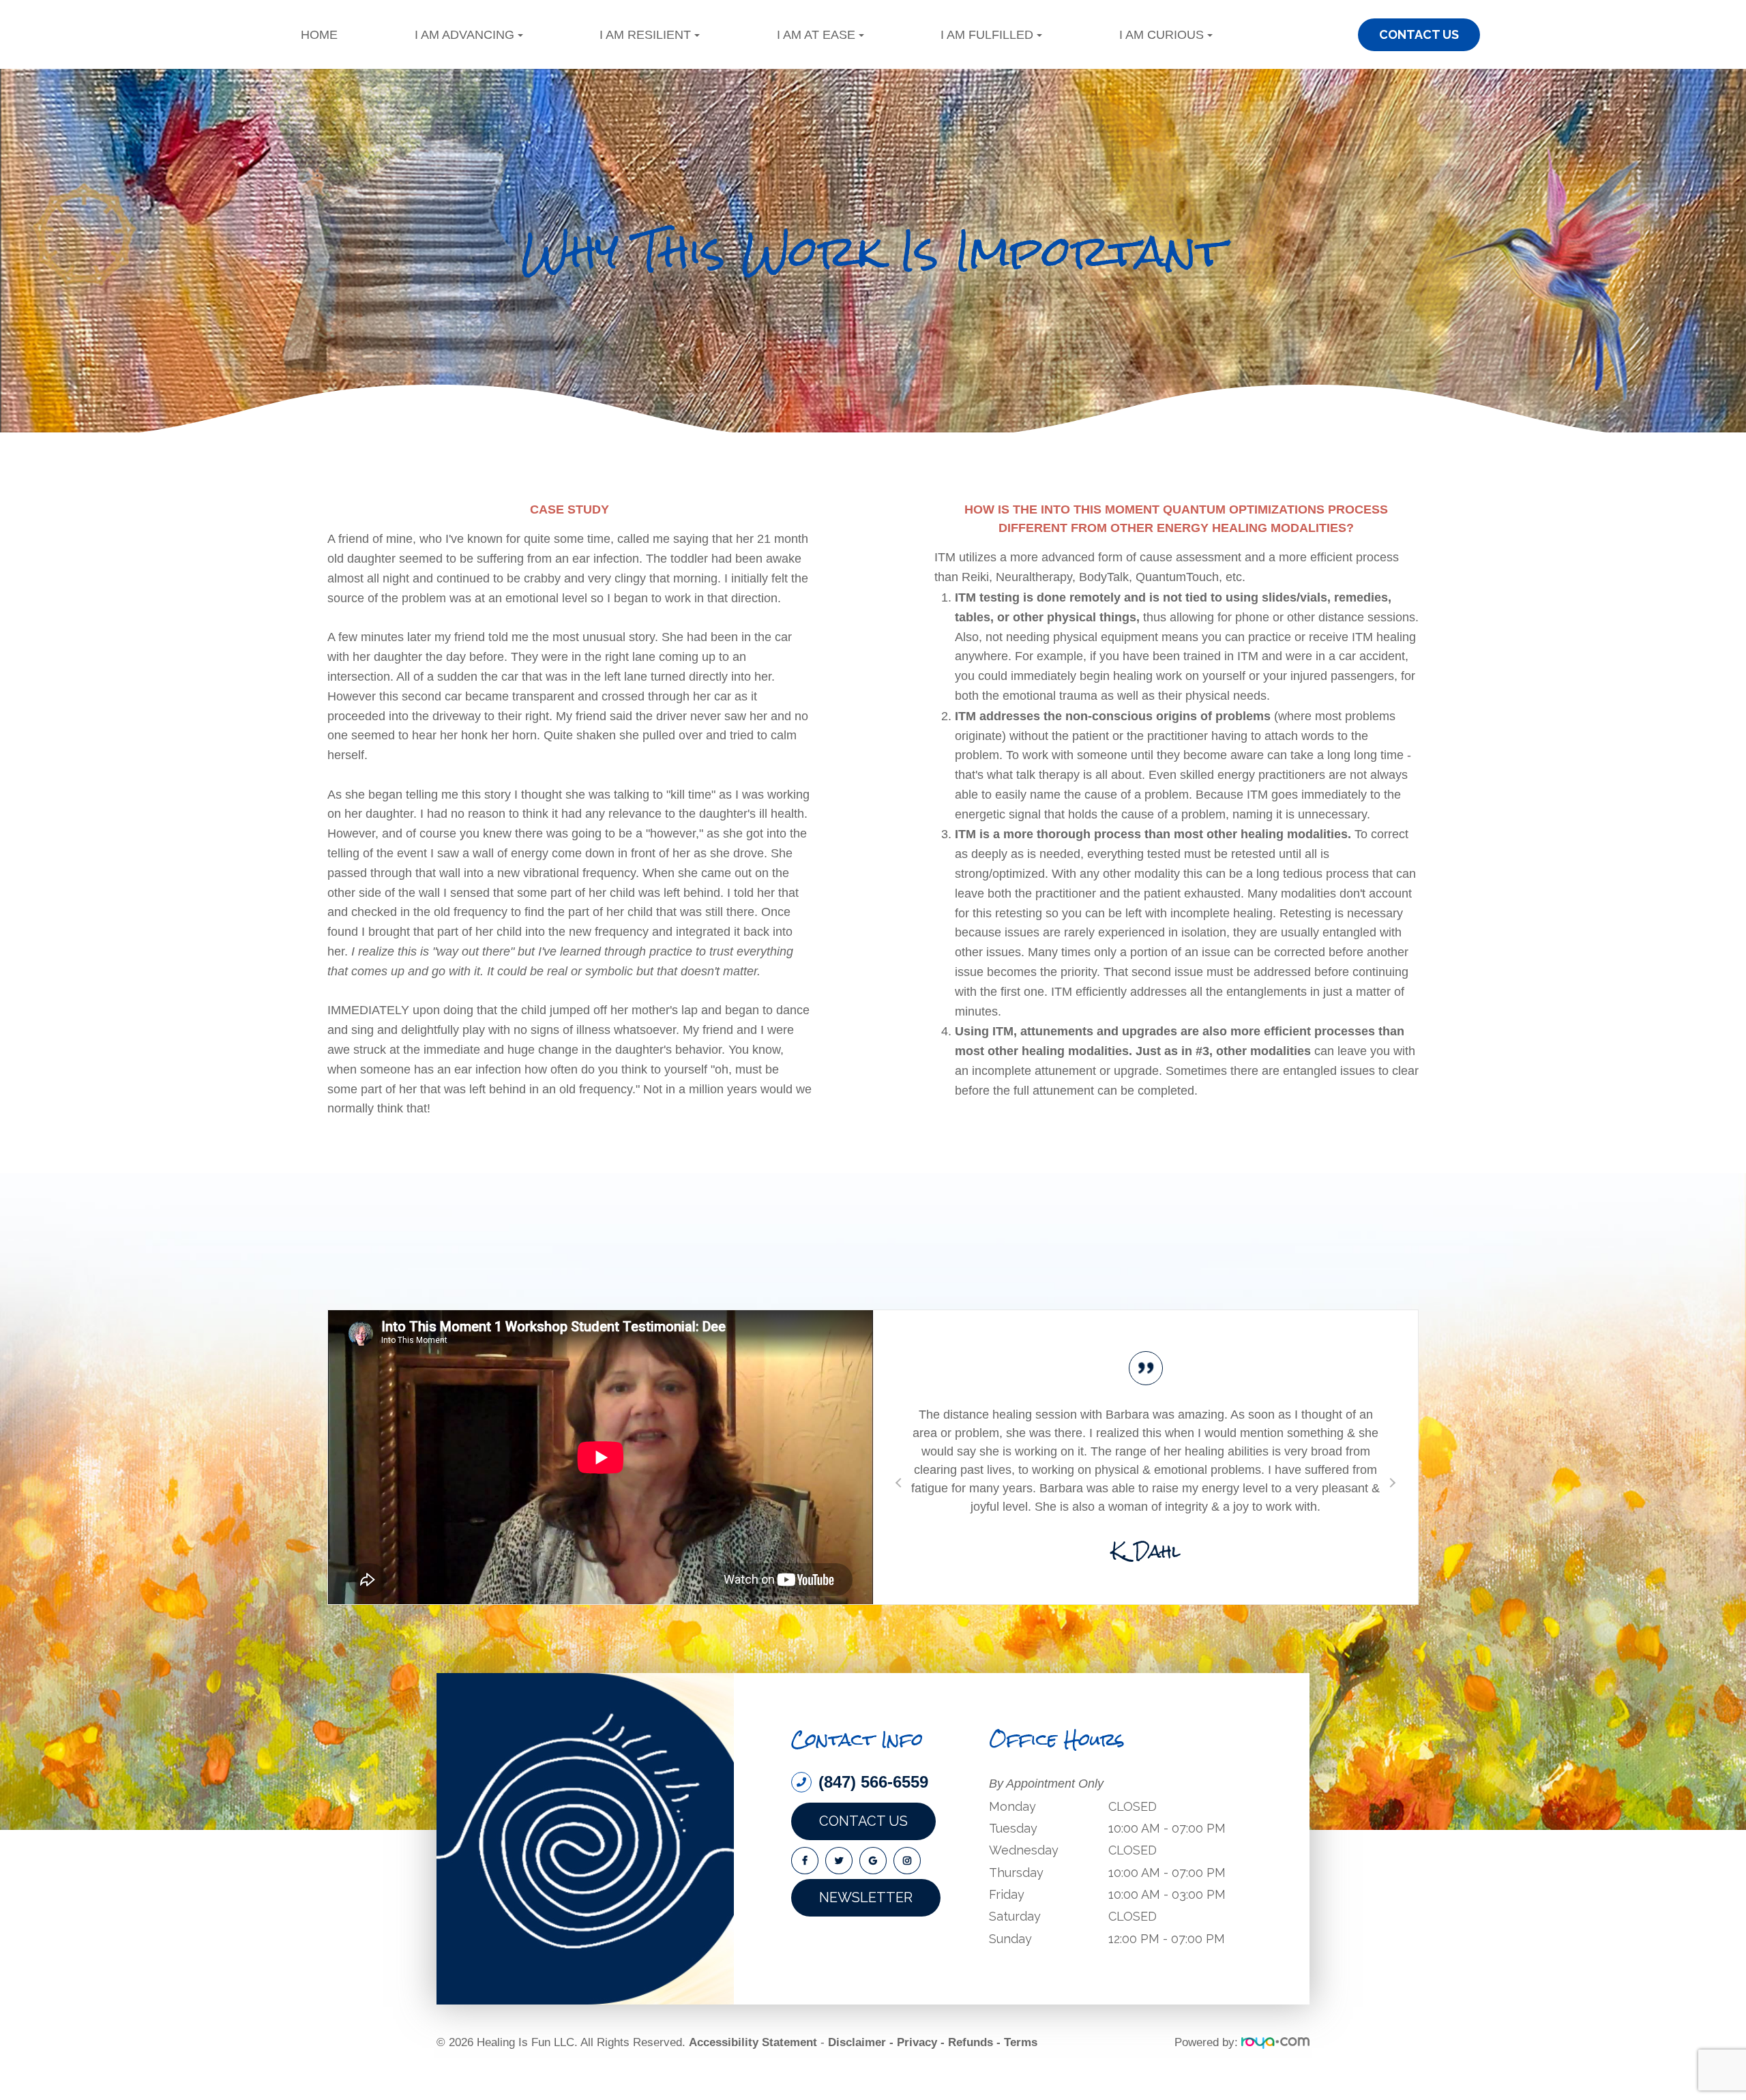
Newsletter (866, 1942)
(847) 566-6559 (873, 1827)
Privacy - (921, 2087)
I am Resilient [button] (645, 35)
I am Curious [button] (1161, 35)
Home (319, 35)
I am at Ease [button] (816, 35)
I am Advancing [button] (464, 35)
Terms (1021, 2087)
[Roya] (1275, 2087)
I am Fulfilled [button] (987, 35)
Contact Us (863, 1865)
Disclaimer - (861, 2087)
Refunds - (974, 2087)
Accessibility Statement (753, 2087)
